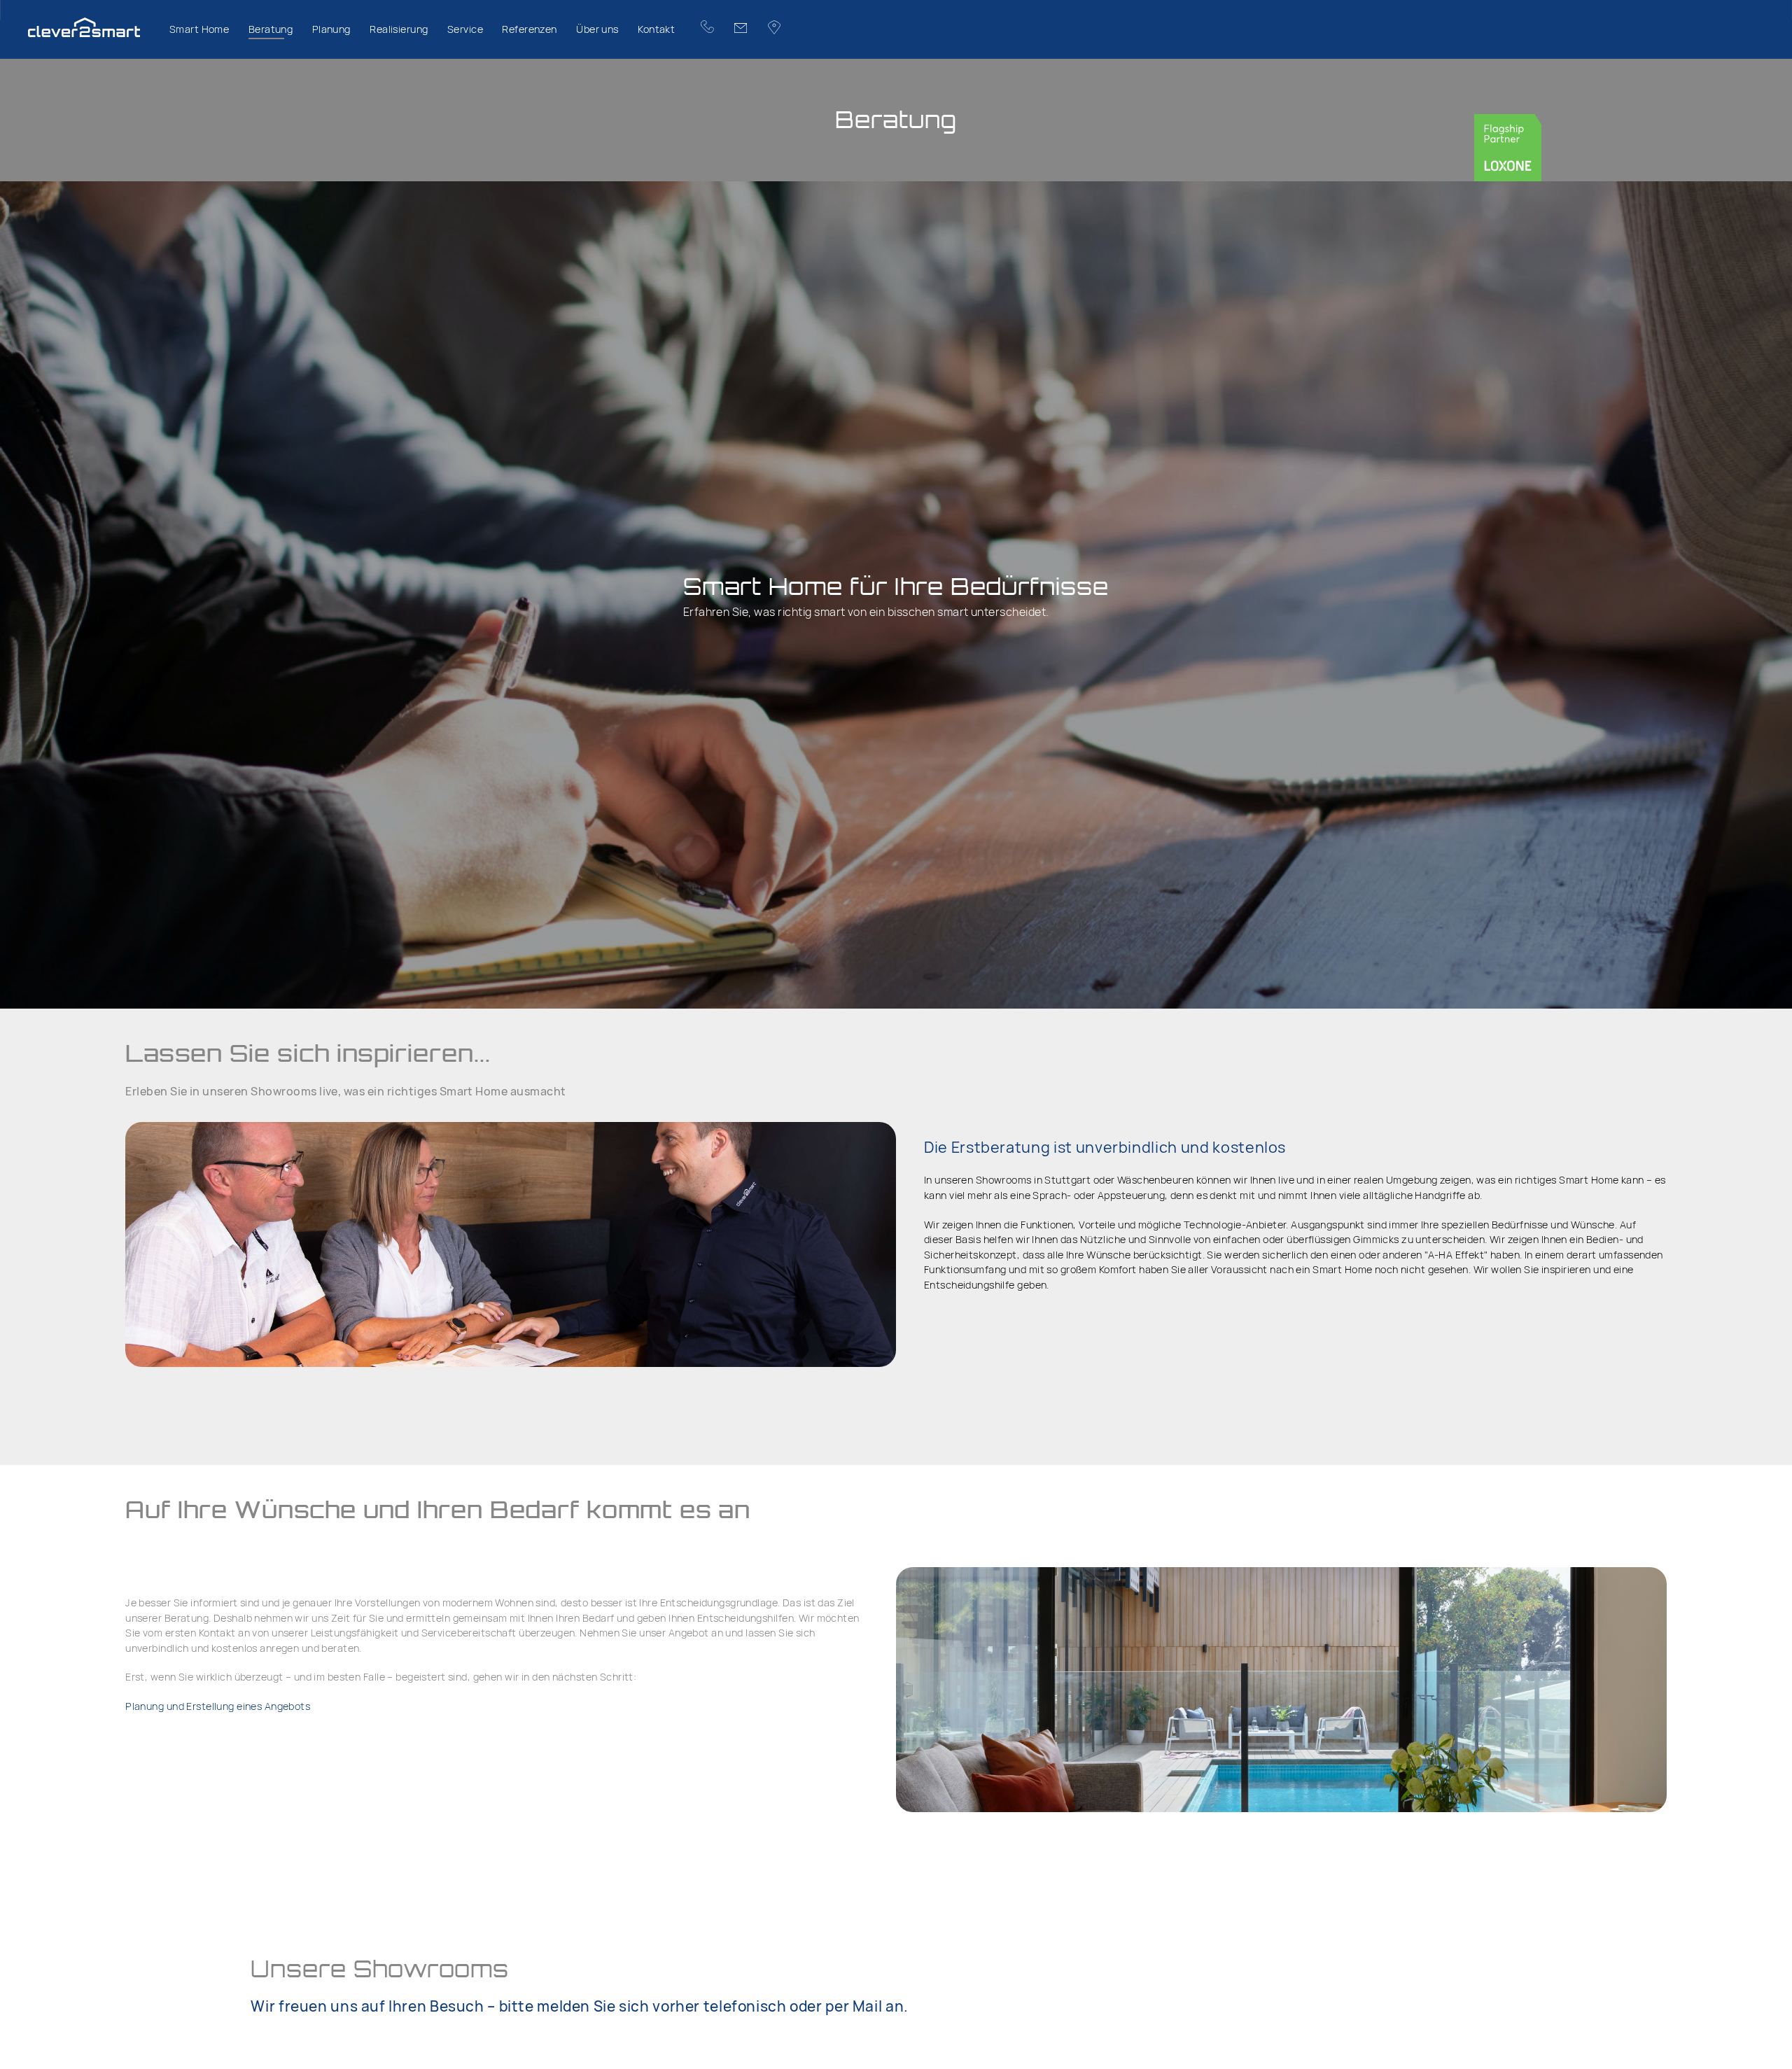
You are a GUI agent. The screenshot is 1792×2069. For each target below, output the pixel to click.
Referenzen (529, 29)
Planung (331, 29)
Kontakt (656, 29)
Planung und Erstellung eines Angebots (218, 1706)
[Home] (94, 29)
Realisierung (399, 29)
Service (465, 29)
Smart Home (199, 29)
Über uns (597, 29)
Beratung (271, 29)
